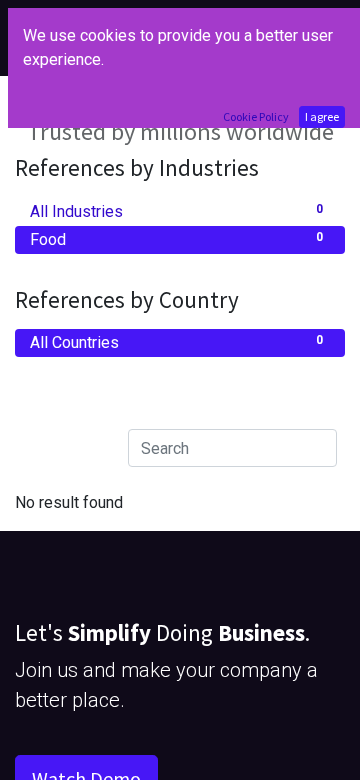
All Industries (176, 211)
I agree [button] (322, 116)
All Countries (176, 342)
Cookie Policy (256, 116)
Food (176, 239)
